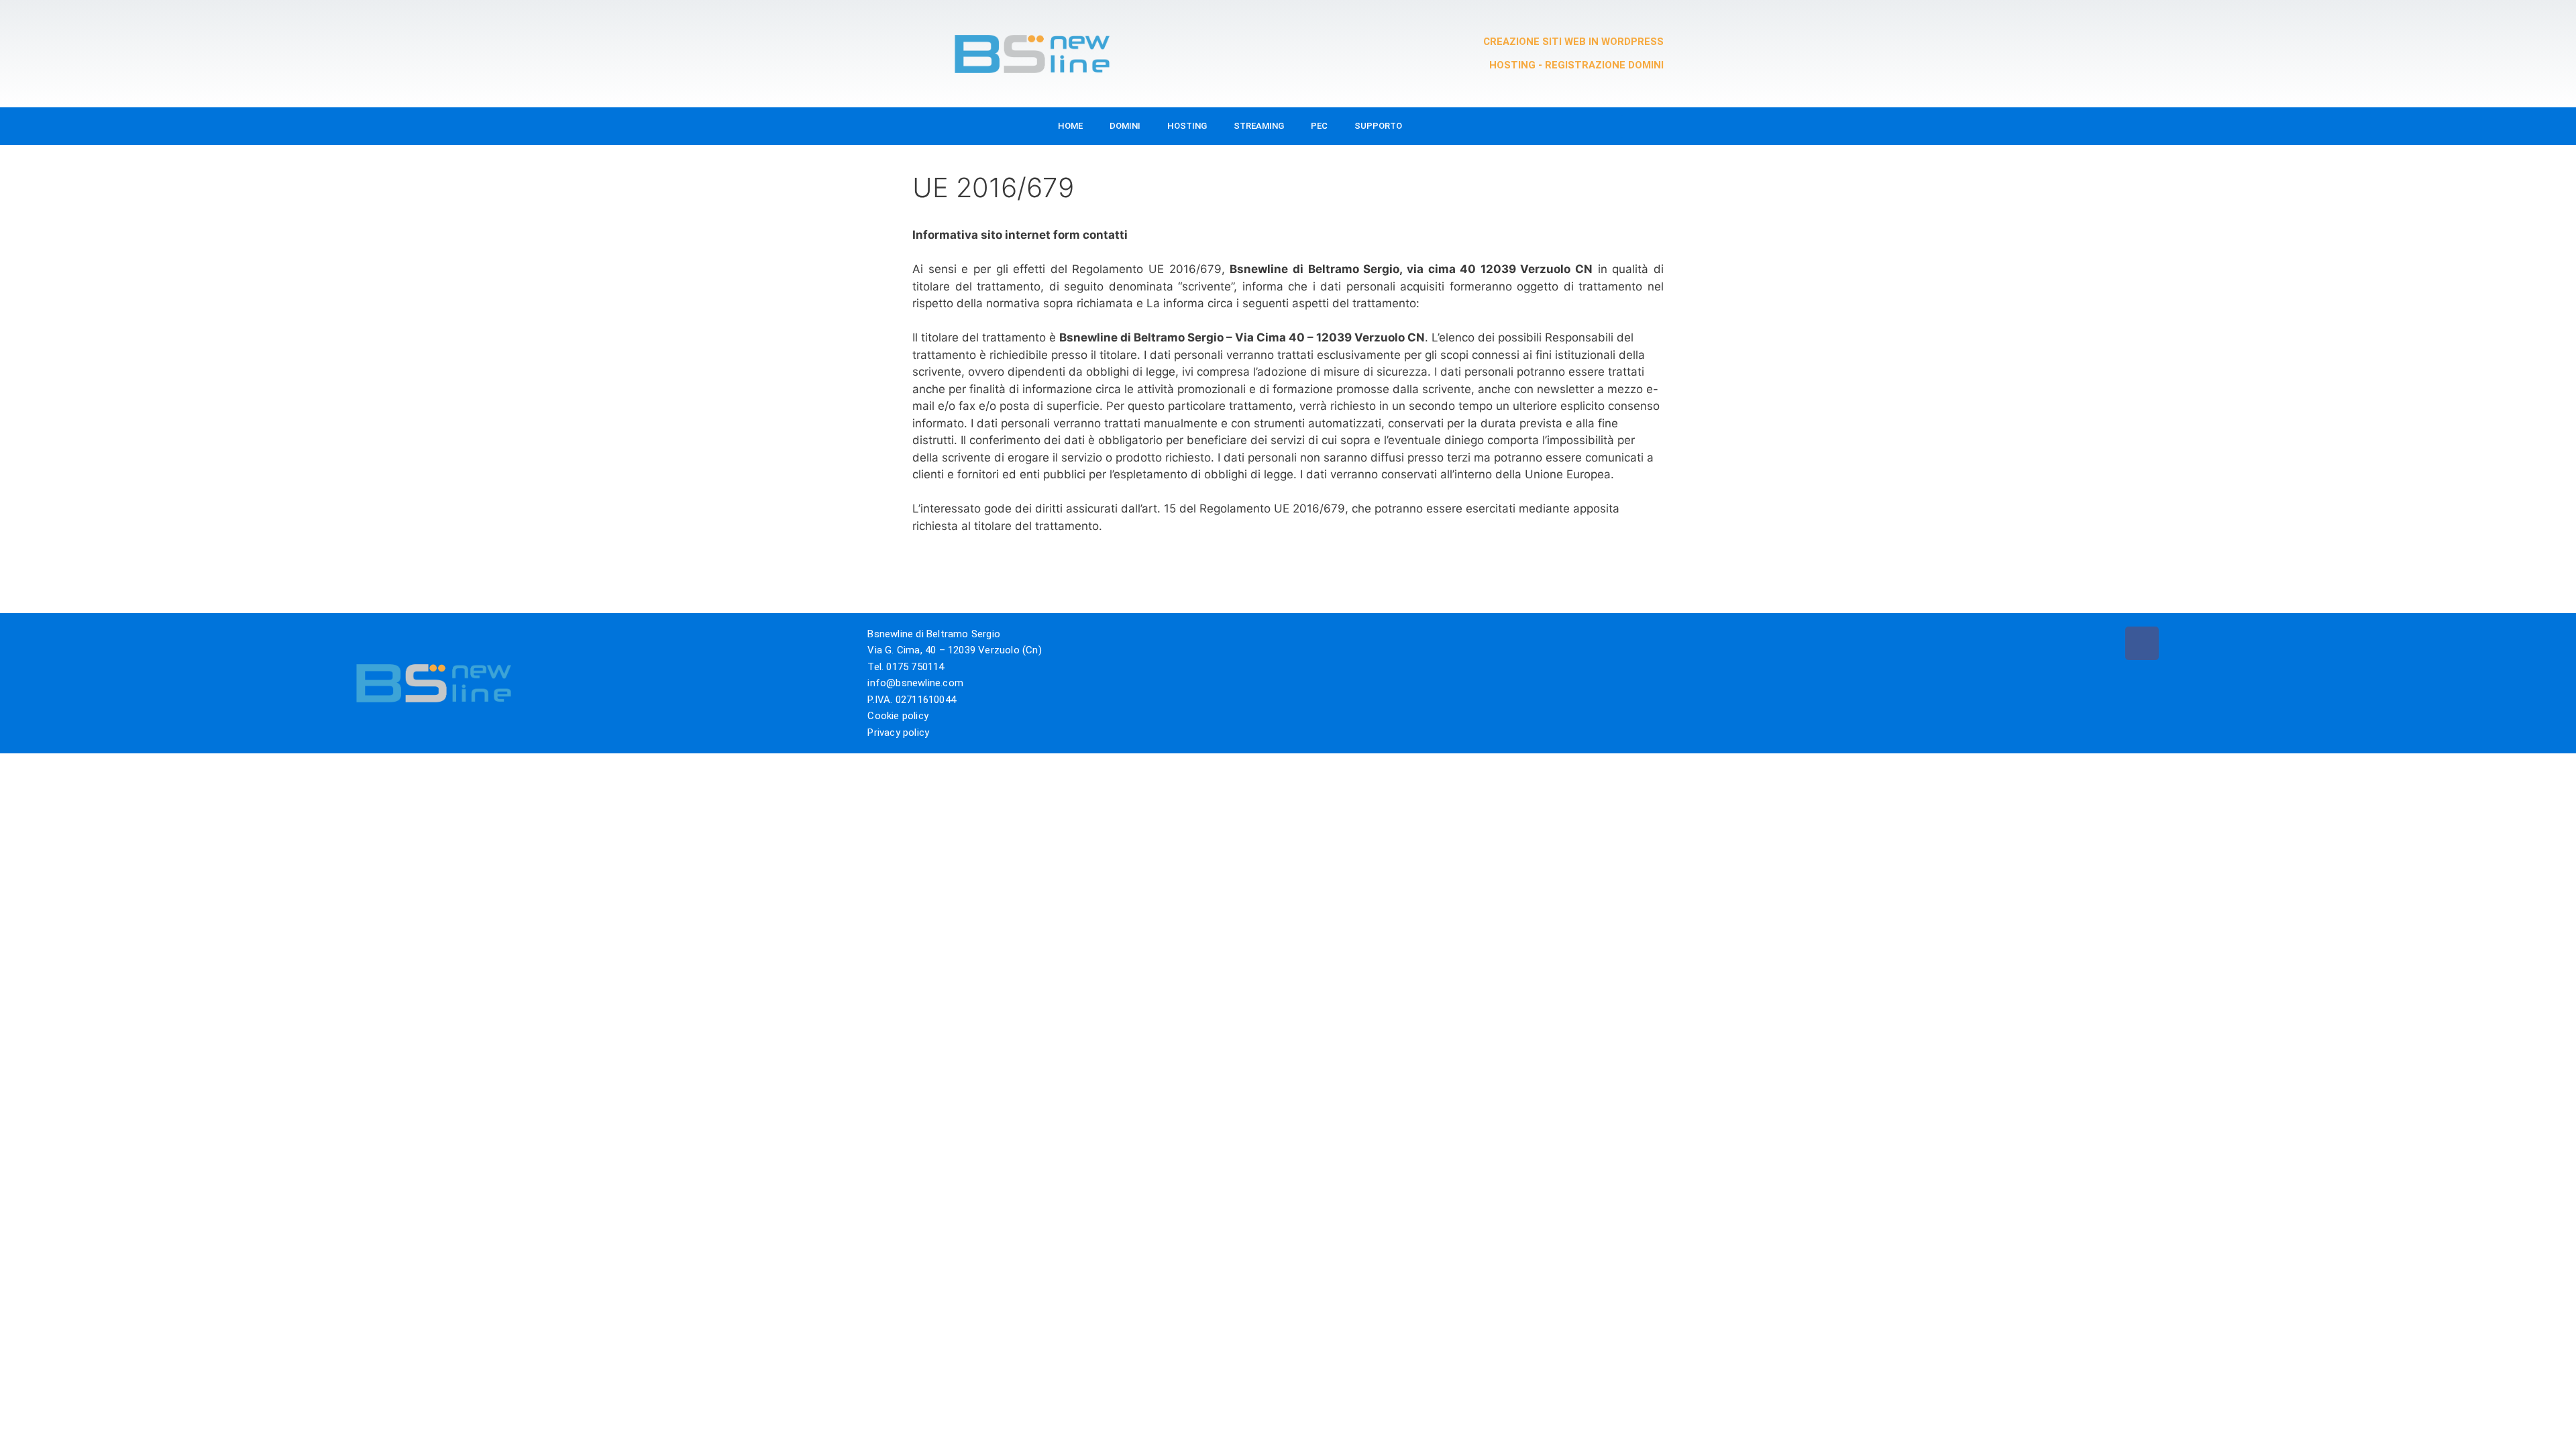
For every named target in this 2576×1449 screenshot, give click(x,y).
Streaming (1259, 126)
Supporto (1378, 126)
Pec (1319, 126)
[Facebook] (2142, 643)
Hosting (1187, 126)
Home (1070, 126)
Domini (1125, 126)
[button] (1612, 126)
